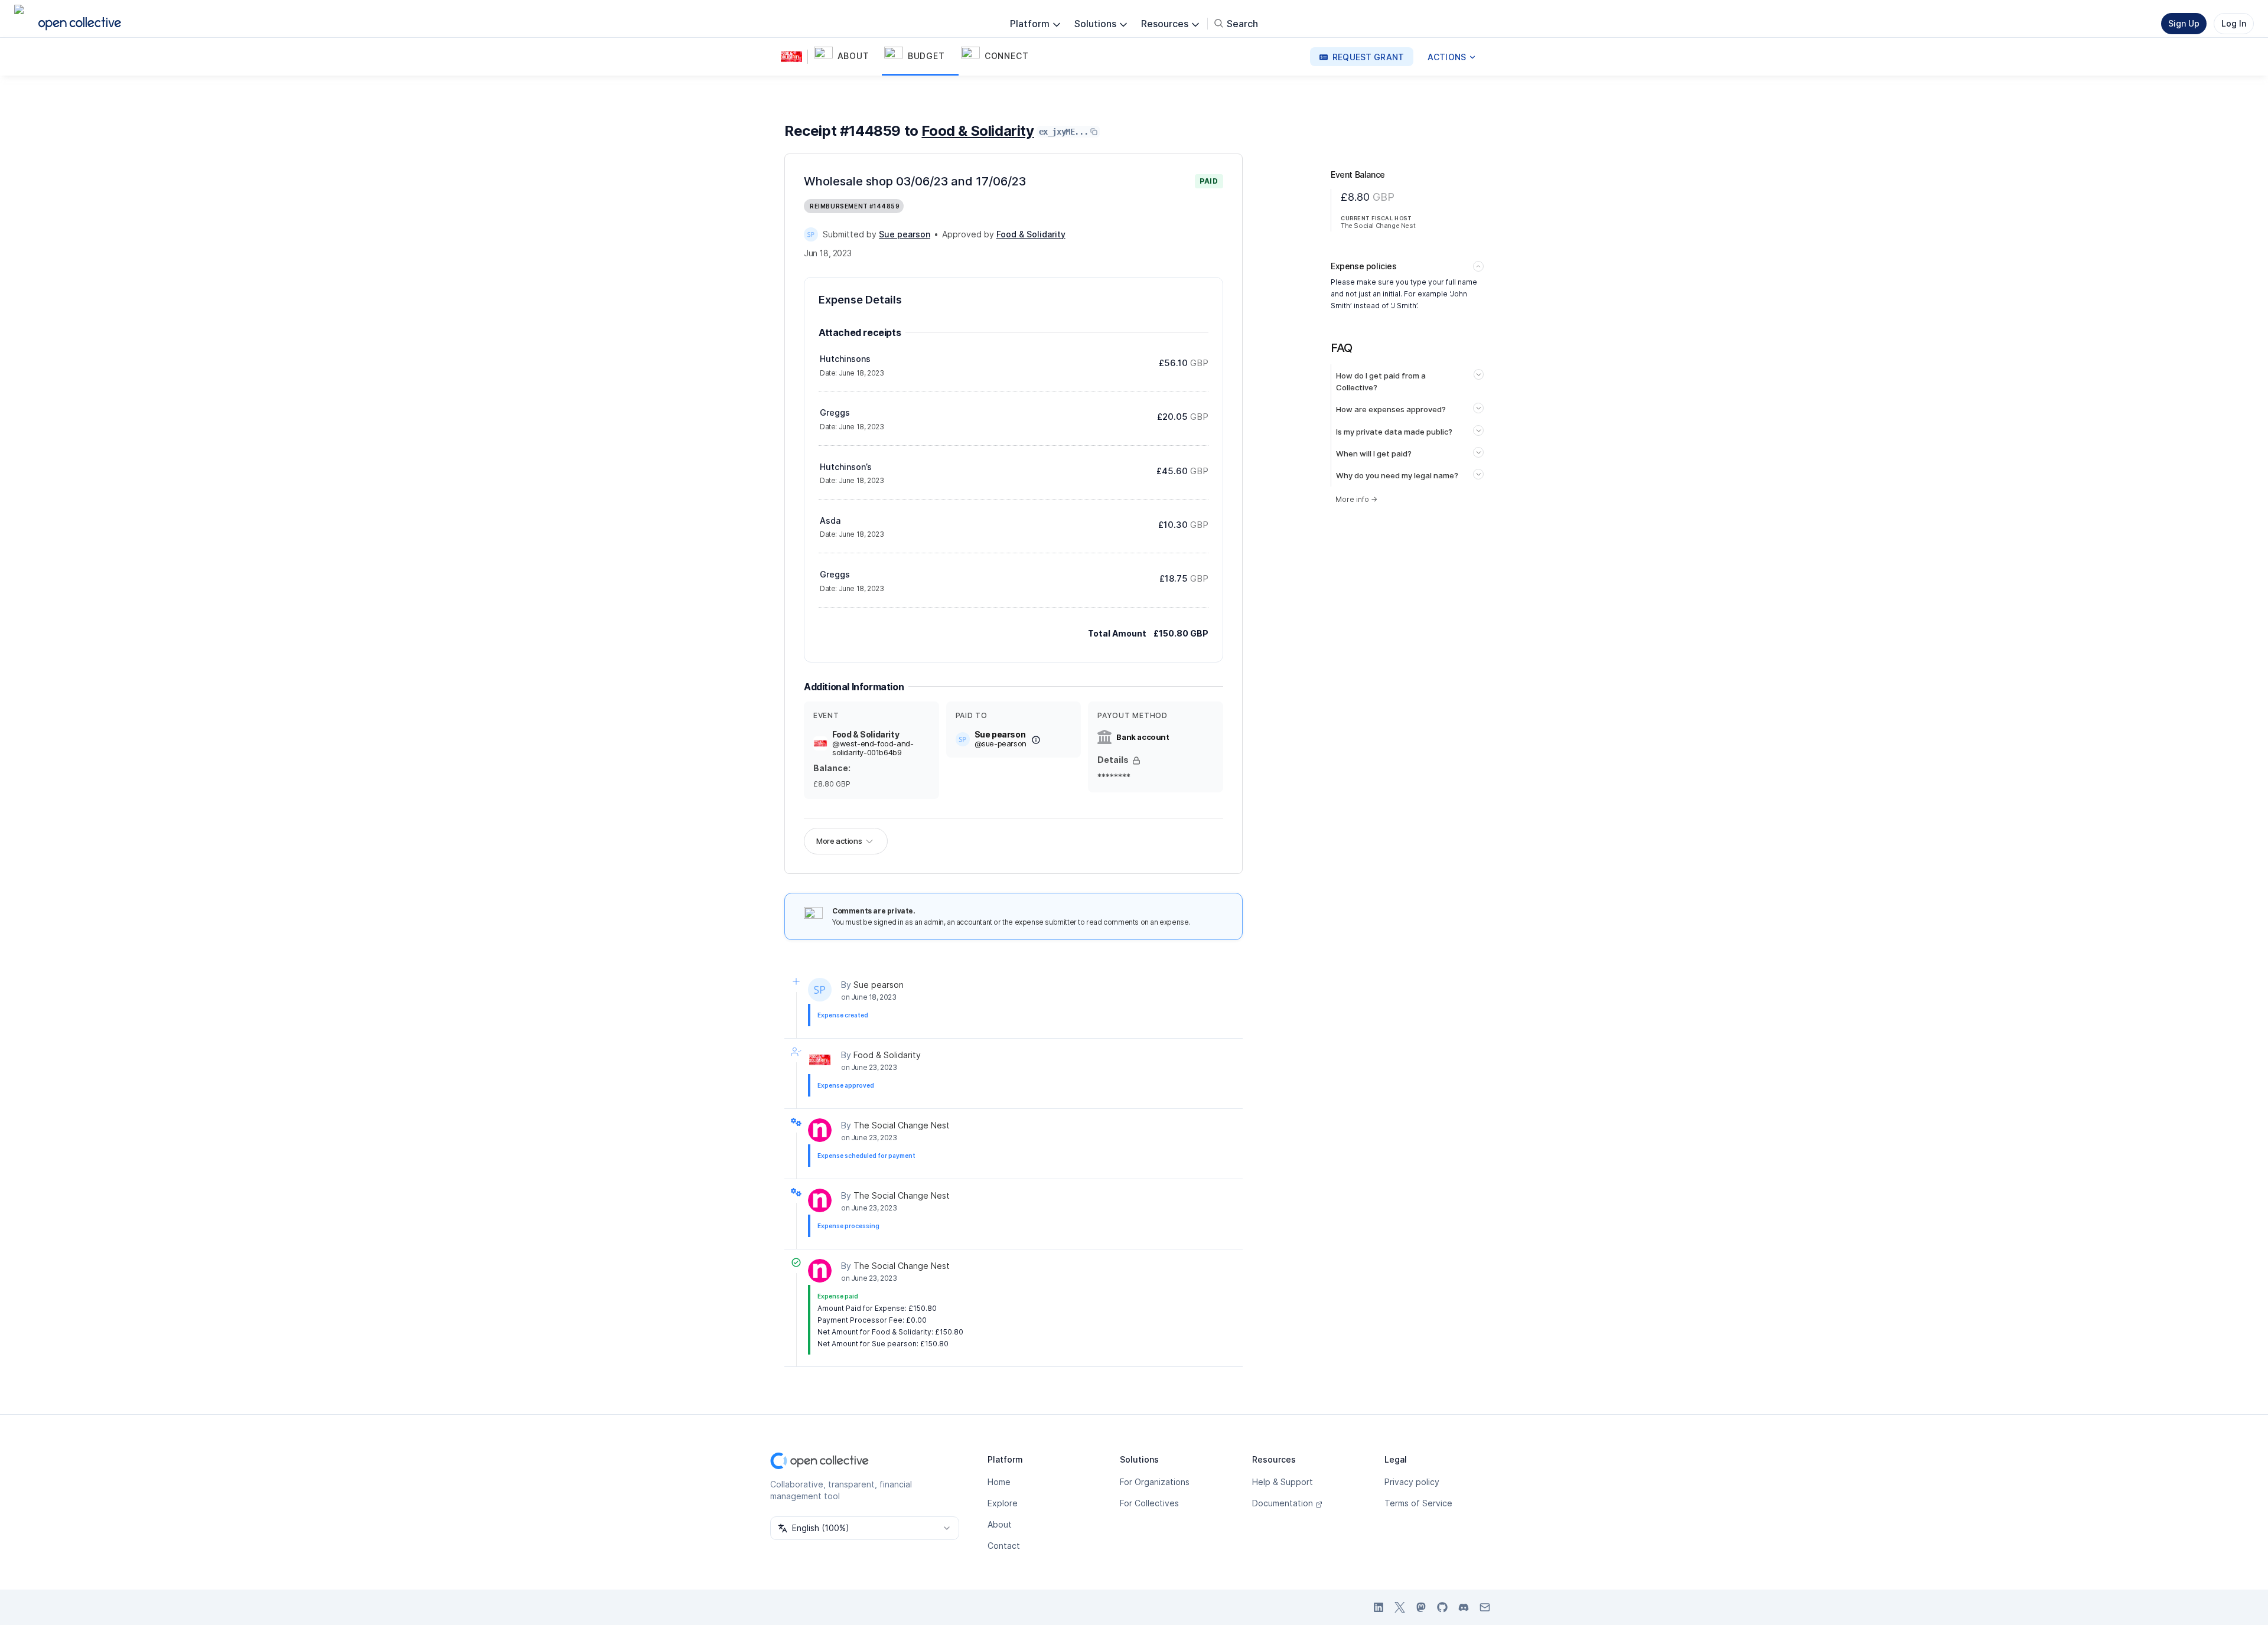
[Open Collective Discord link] (1464, 1607)
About (1000, 1524)
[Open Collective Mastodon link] (1421, 1607)
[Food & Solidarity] (794, 57)
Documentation (1283, 1503)
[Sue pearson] (811, 234)
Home (999, 1482)
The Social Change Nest (902, 1125)
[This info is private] (1136, 761)
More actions (839, 841)
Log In (2234, 23)
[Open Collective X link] (1400, 1607)
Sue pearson (879, 985)
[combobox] (865, 1528)
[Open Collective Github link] (1442, 1607)
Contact (1004, 1546)
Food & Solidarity (977, 131)
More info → (1356, 499)
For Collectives (1149, 1503)
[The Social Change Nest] (820, 1130)
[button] (847, 57)
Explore (1003, 1503)
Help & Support (1283, 1482)
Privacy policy (1412, 1482)
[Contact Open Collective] (1485, 1607)
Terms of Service (1418, 1503)
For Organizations (1155, 1482)
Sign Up (2184, 23)
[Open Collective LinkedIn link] (1379, 1607)
